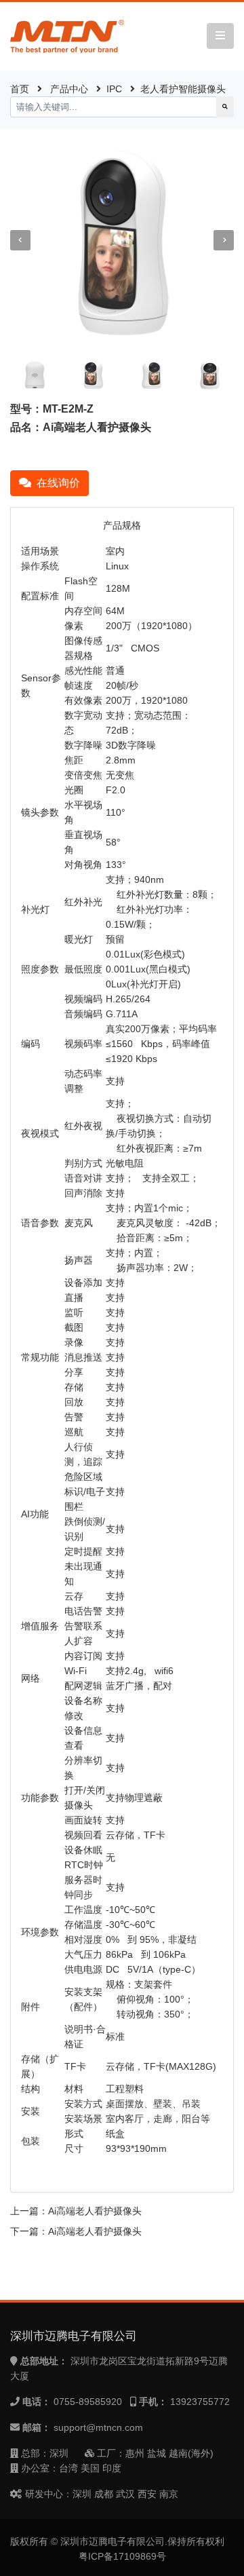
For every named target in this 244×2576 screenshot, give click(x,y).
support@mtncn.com (98, 2427)
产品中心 (69, 89)
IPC (114, 89)
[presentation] (20, 240)
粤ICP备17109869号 (122, 2556)
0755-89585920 (88, 2402)
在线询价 (58, 483)
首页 (20, 89)
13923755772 (200, 2402)
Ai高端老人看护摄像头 (95, 2211)
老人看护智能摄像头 (183, 89)
